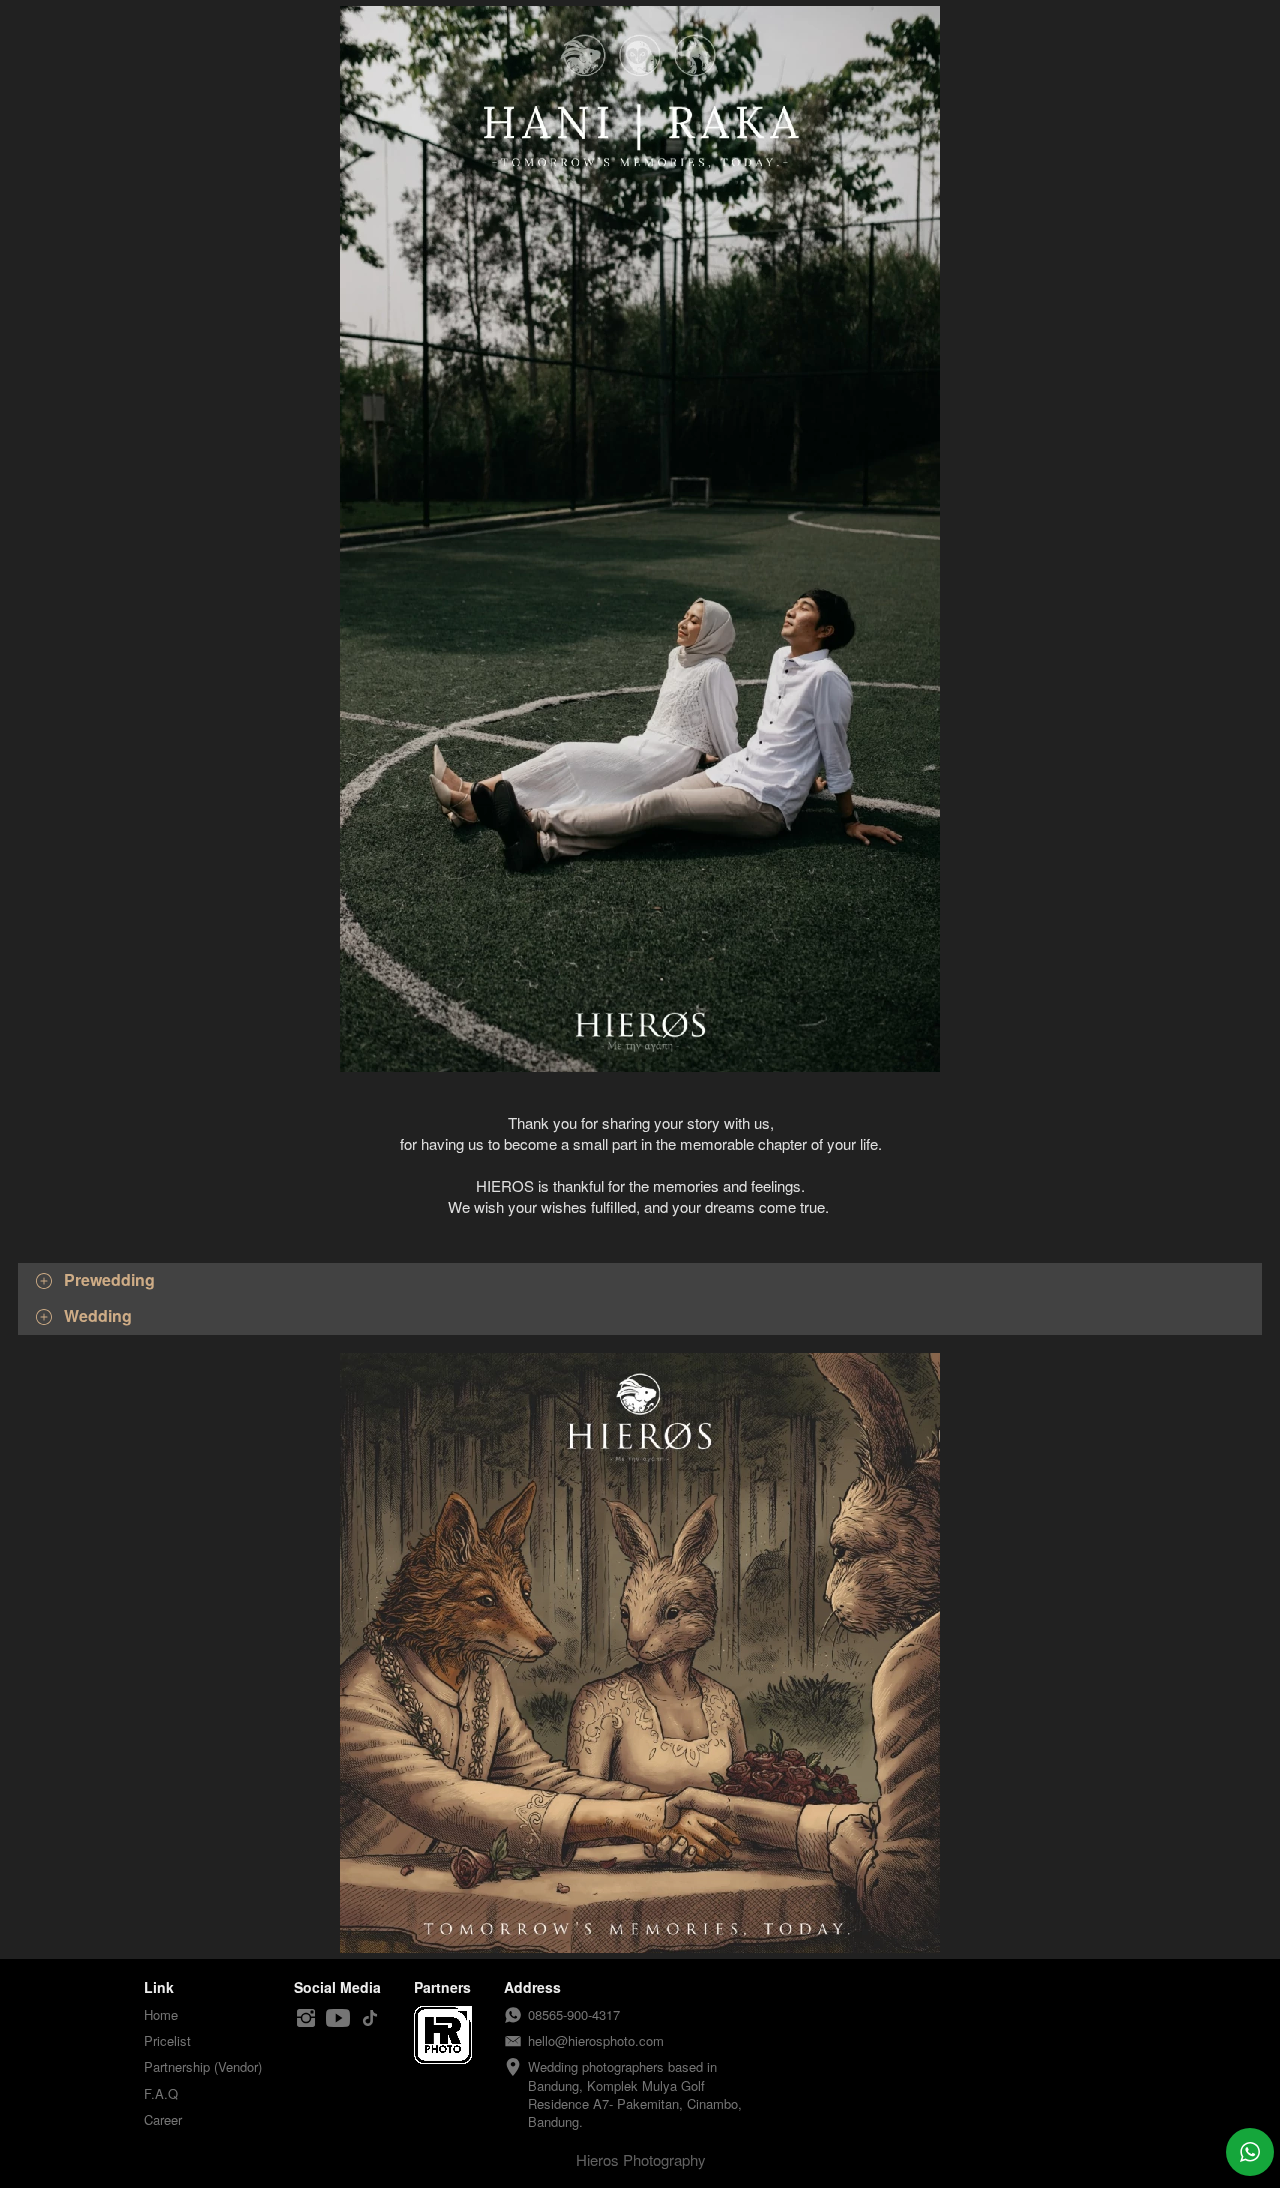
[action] (1250, 2152)
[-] (306, 2018)
